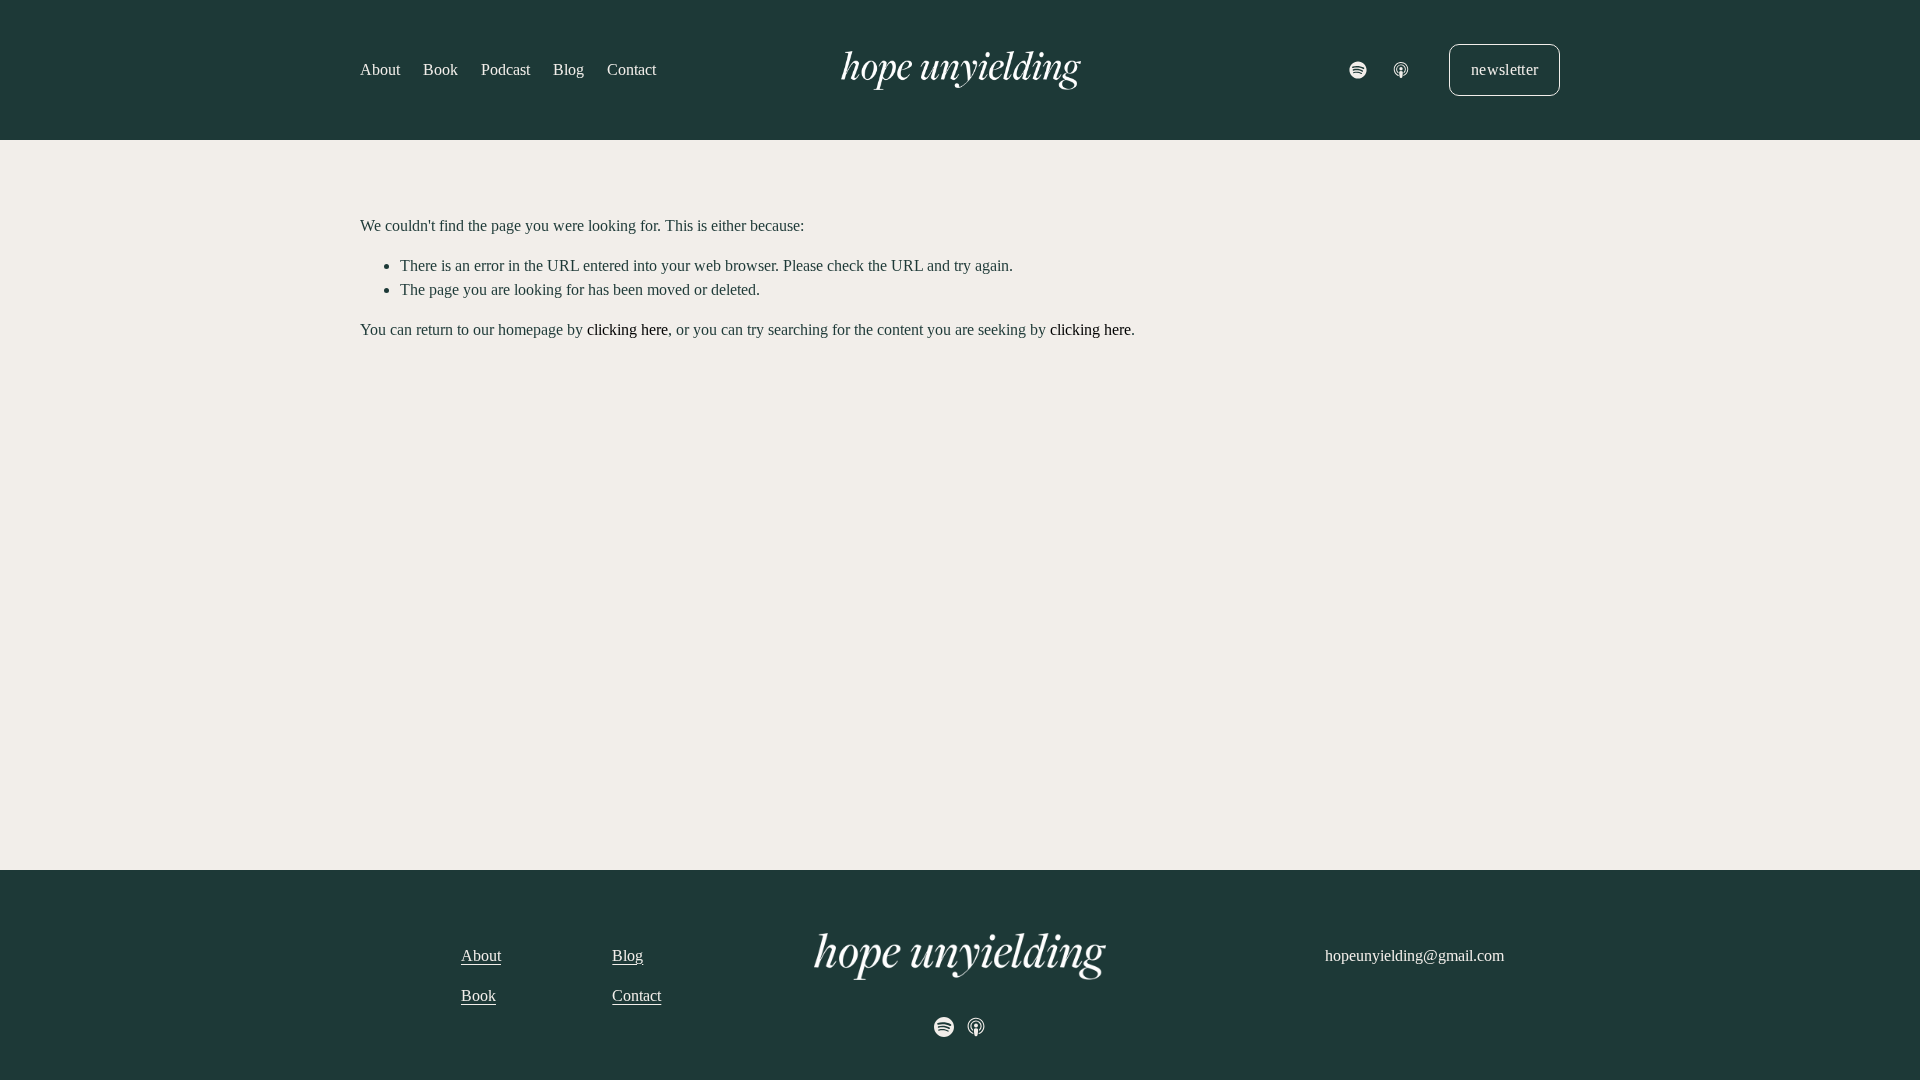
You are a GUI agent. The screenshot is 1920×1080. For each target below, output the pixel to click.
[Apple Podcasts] (1401, 70)
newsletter (1504, 69)
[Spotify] (1358, 70)
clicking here (627, 329)
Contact (631, 69)
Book (440, 69)
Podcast (505, 69)
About (380, 69)
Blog (568, 69)
